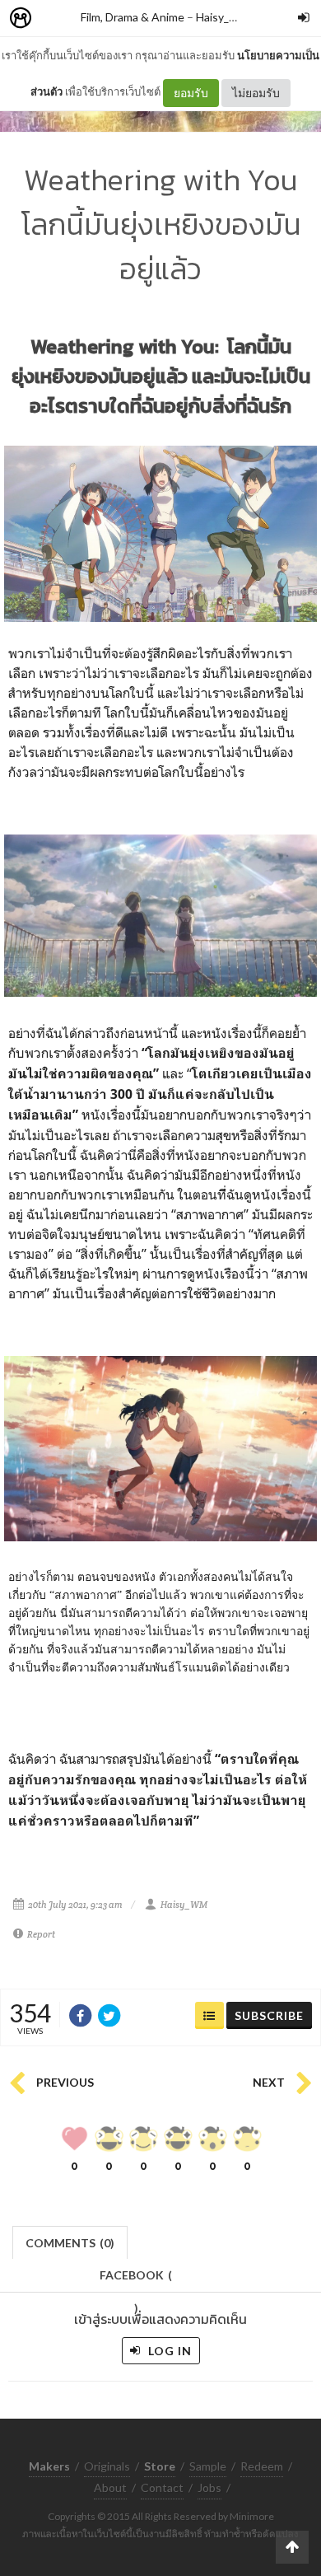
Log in (168, 2351)
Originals (107, 2466)
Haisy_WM (223, 17)
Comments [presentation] (70, 2243)
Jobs (209, 2487)
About (110, 2487)
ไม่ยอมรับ (256, 93)
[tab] (70, 2241)
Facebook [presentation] (136, 2280)
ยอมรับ (191, 93)
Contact (162, 2487)
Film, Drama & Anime (133, 17)
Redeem (262, 2466)
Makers (57, 19)
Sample (208, 2466)
